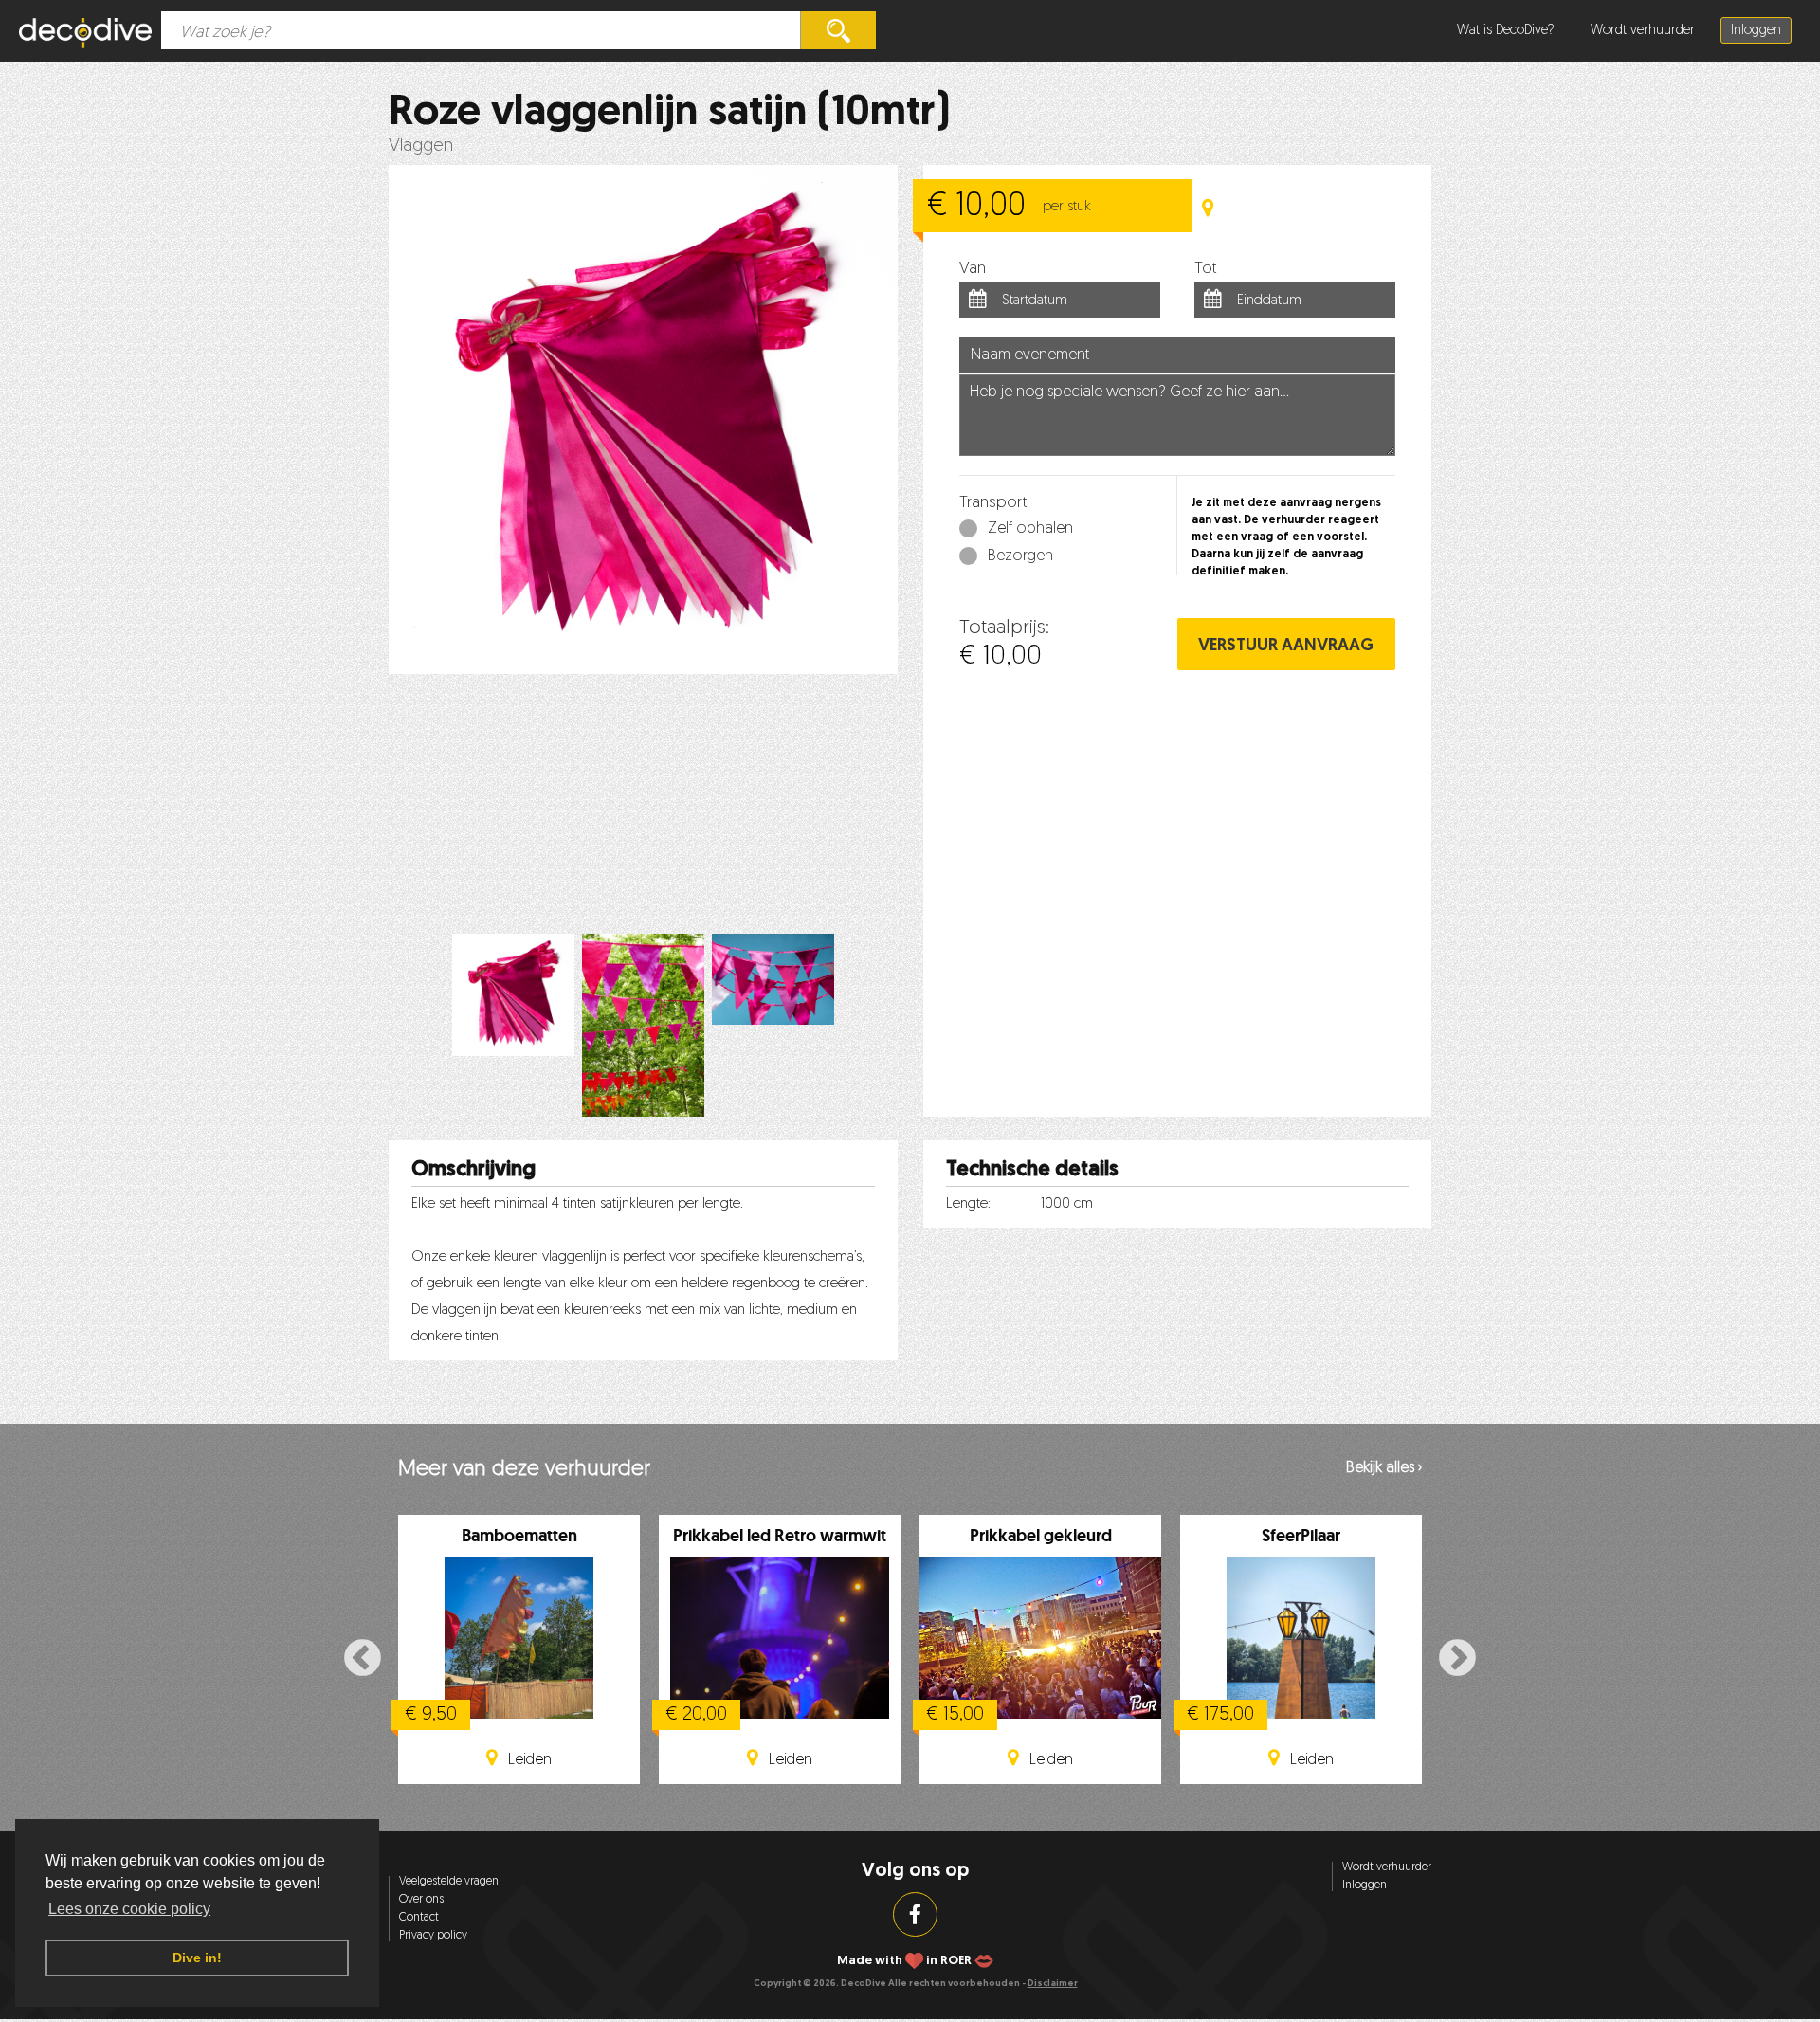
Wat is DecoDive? (1506, 31)
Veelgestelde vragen (449, 1882)
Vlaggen (421, 146)
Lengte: (968, 1204)
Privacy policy (433, 1936)
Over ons (421, 1900)
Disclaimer (1053, 1984)
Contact (419, 1918)
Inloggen (1756, 31)
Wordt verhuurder (1643, 31)
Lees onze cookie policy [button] (129, 1909)
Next (1457, 1658)
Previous (363, 1658)
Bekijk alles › (1384, 1468)
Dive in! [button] (197, 1958)
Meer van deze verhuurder (524, 1470)
